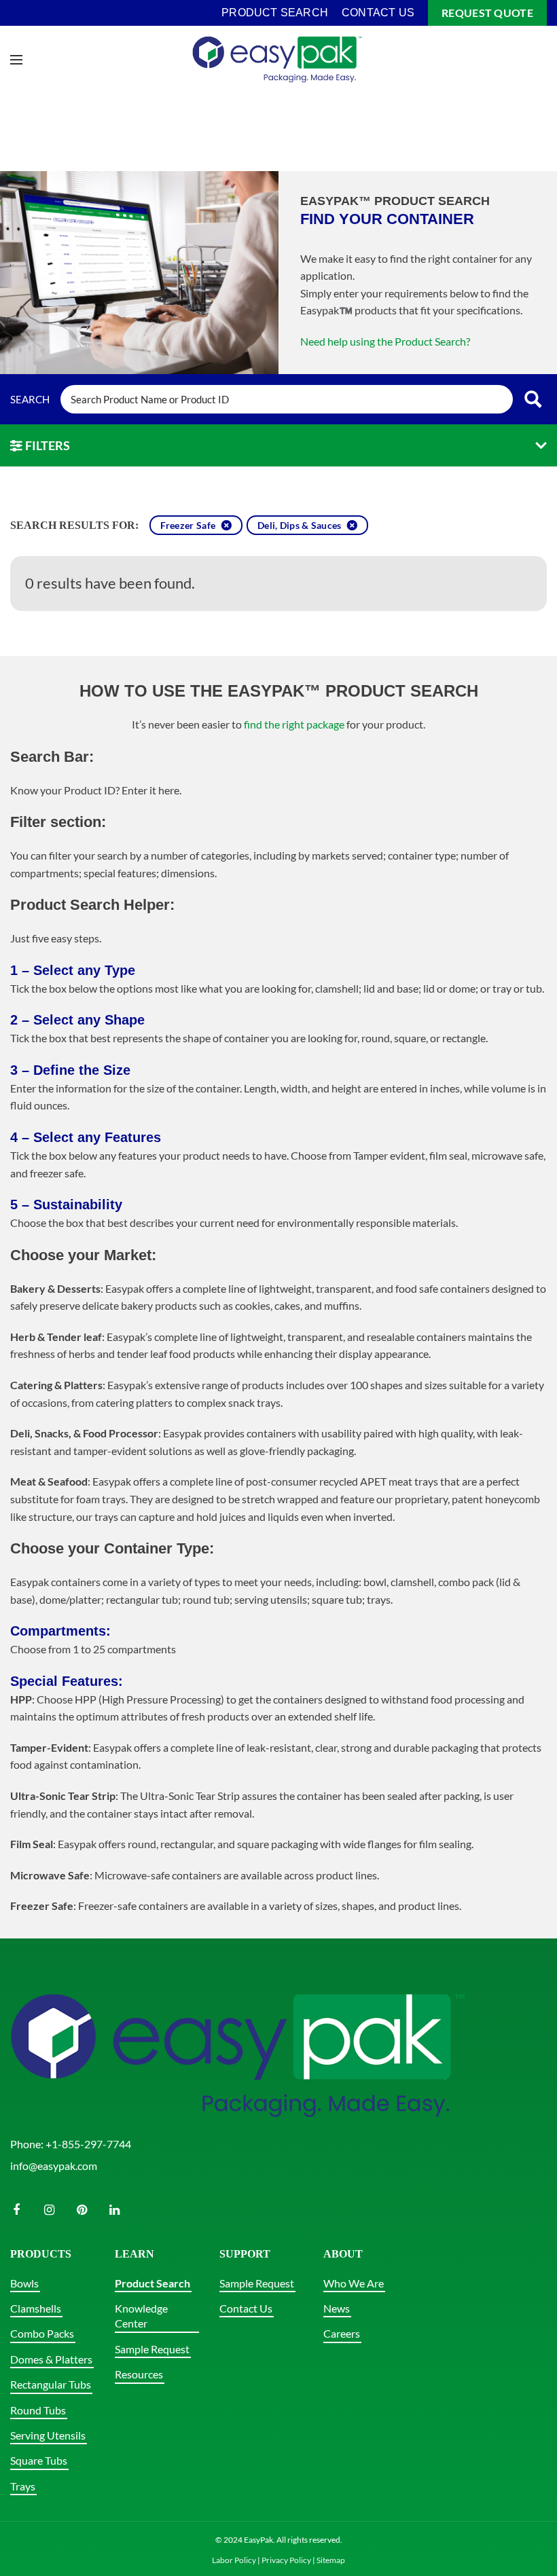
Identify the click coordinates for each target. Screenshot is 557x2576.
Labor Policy (234, 2560)
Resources (139, 2374)
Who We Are (354, 2283)
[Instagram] (49, 2210)
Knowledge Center (141, 2316)
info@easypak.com (54, 2166)
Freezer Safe (188, 526)
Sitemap (331, 2560)
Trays (23, 2486)
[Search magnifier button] (533, 399)
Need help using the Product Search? (385, 341)
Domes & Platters (51, 2359)
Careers (342, 2333)
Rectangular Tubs (51, 2384)
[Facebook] (16, 2210)
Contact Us (246, 2308)
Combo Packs (42, 2333)
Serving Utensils (48, 2435)
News (337, 2308)
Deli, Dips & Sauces (300, 526)
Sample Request (152, 2349)
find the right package (294, 724)
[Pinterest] (82, 2210)
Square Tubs (39, 2460)
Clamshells (36, 2308)
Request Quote (487, 13)
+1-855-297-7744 (88, 2144)
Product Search (152, 2283)
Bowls (24, 2283)
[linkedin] (114, 2210)
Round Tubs (38, 2410)
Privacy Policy (286, 2560)
